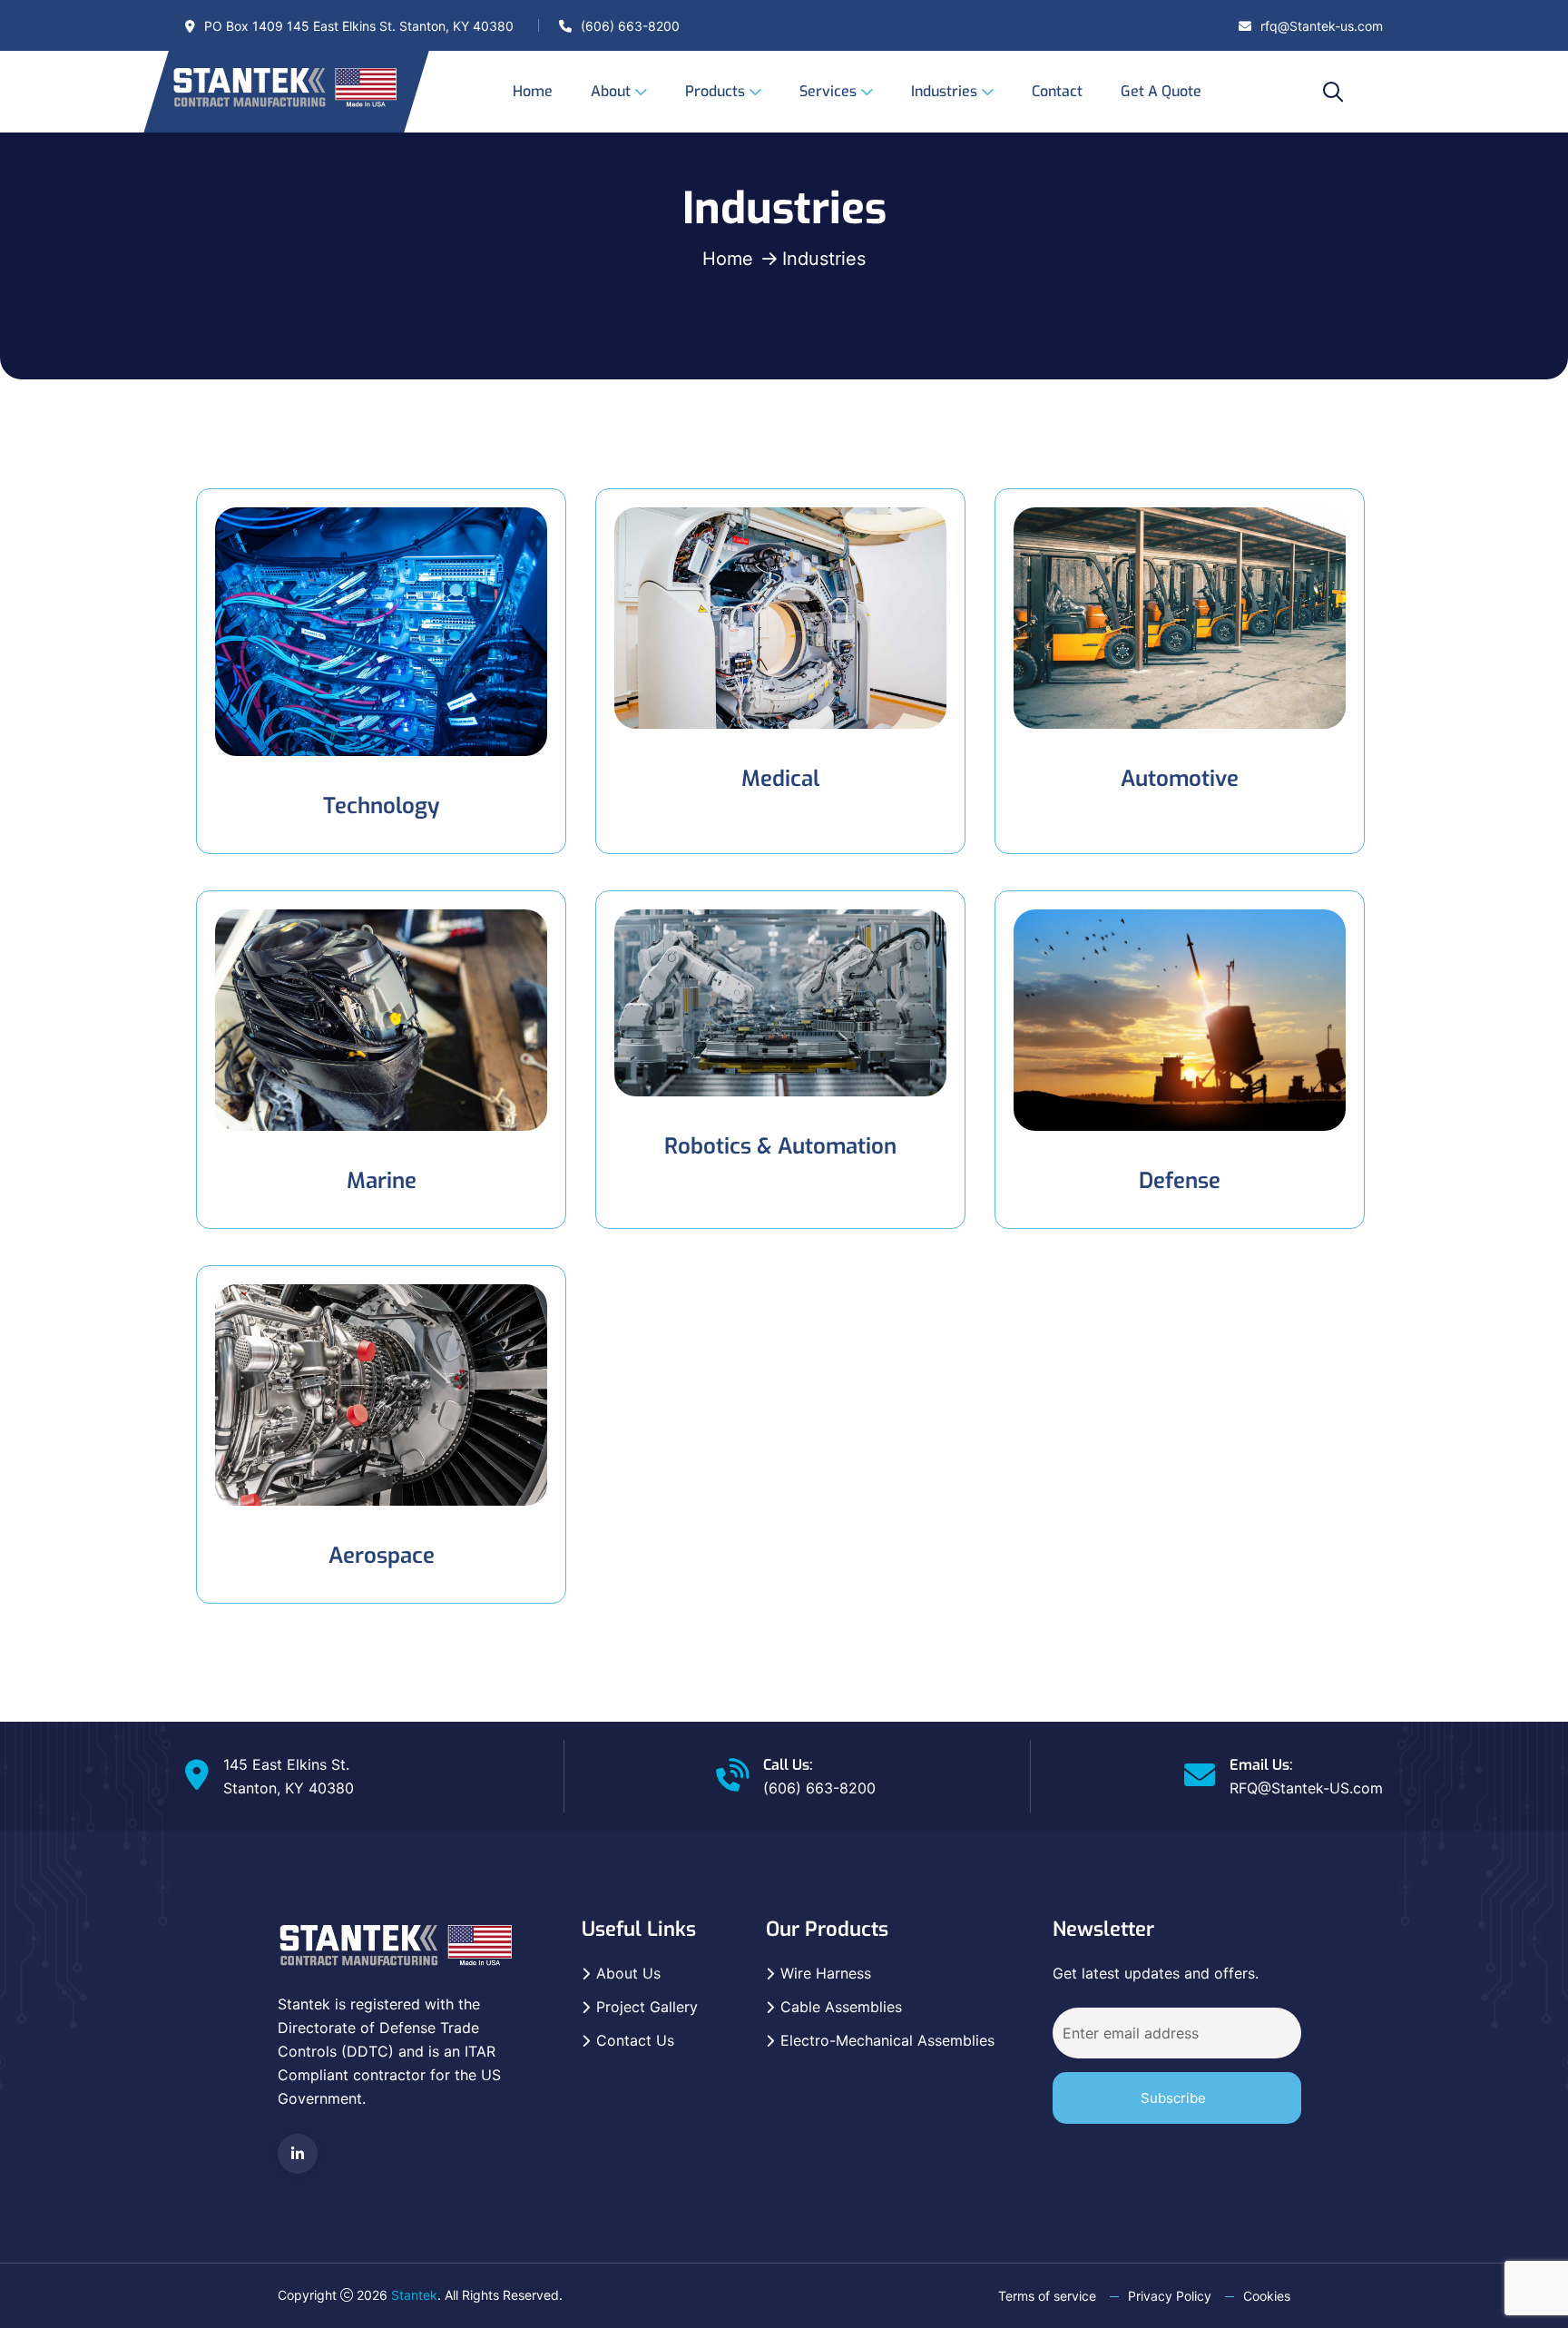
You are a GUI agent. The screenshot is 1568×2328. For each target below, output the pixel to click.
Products (715, 91)
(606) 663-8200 (630, 26)
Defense (1180, 1181)
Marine (382, 1181)
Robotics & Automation (780, 1146)
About (611, 91)
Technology (381, 806)
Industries (944, 91)
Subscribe (1173, 2098)
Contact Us (635, 2040)
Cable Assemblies (841, 2007)
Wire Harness (826, 1973)
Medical (780, 779)
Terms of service (1047, 2296)
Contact (1057, 91)
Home (533, 91)
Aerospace (382, 1556)
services (828, 91)
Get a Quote (1161, 91)
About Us (628, 1973)
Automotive (1180, 779)
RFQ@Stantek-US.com (1306, 1788)
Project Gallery (647, 2007)
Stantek (414, 2295)
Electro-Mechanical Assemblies (887, 2040)
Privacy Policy (1170, 2296)
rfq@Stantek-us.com (1322, 26)
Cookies (1267, 2296)
